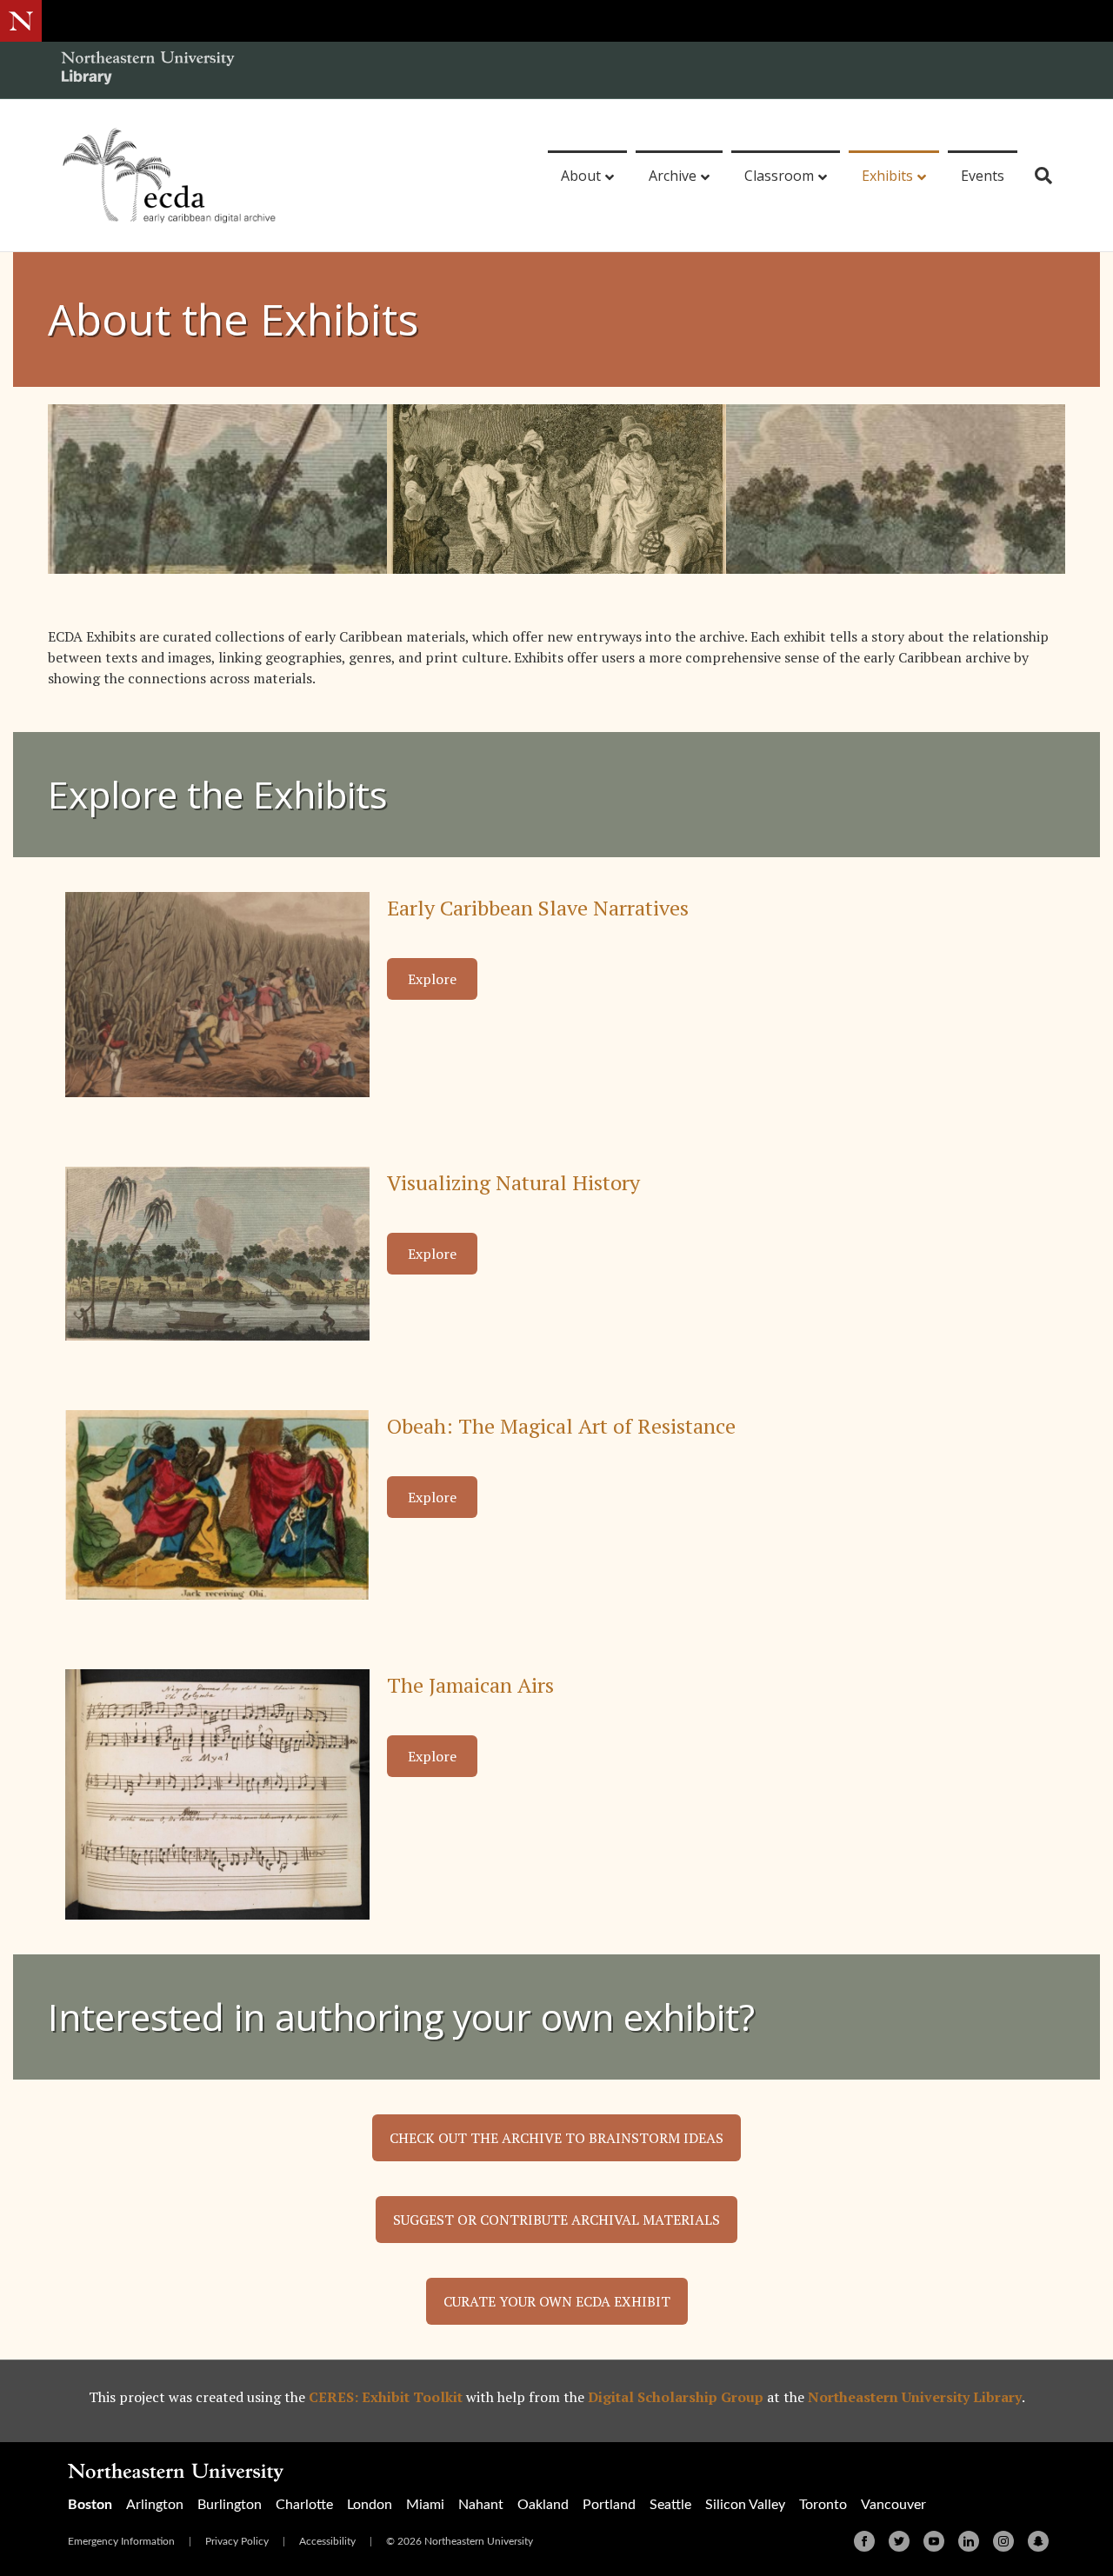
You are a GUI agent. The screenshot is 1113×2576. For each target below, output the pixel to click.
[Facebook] (864, 2541)
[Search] (1037, 176)
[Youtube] (934, 2541)
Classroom (779, 176)
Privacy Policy (237, 2541)
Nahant (481, 2505)
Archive (673, 176)
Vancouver (893, 2505)
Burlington (230, 2505)
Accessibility (327, 2541)
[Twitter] (899, 2541)
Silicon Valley (745, 2505)
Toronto (823, 2505)
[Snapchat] (1038, 2541)
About (581, 176)
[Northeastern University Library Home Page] (148, 70)
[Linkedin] (969, 2541)
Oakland (543, 2505)
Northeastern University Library (915, 2397)
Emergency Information (121, 2541)
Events (983, 176)
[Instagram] (1003, 2541)
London (370, 2505)
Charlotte (304, 2505)
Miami (425, 2505)
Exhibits (887, 176)
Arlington (155, 2505)
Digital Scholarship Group (676, 2397)
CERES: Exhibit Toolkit (386, 2397)
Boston (90, 2505)
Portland (609, 2505)
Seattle (670, 2505)
